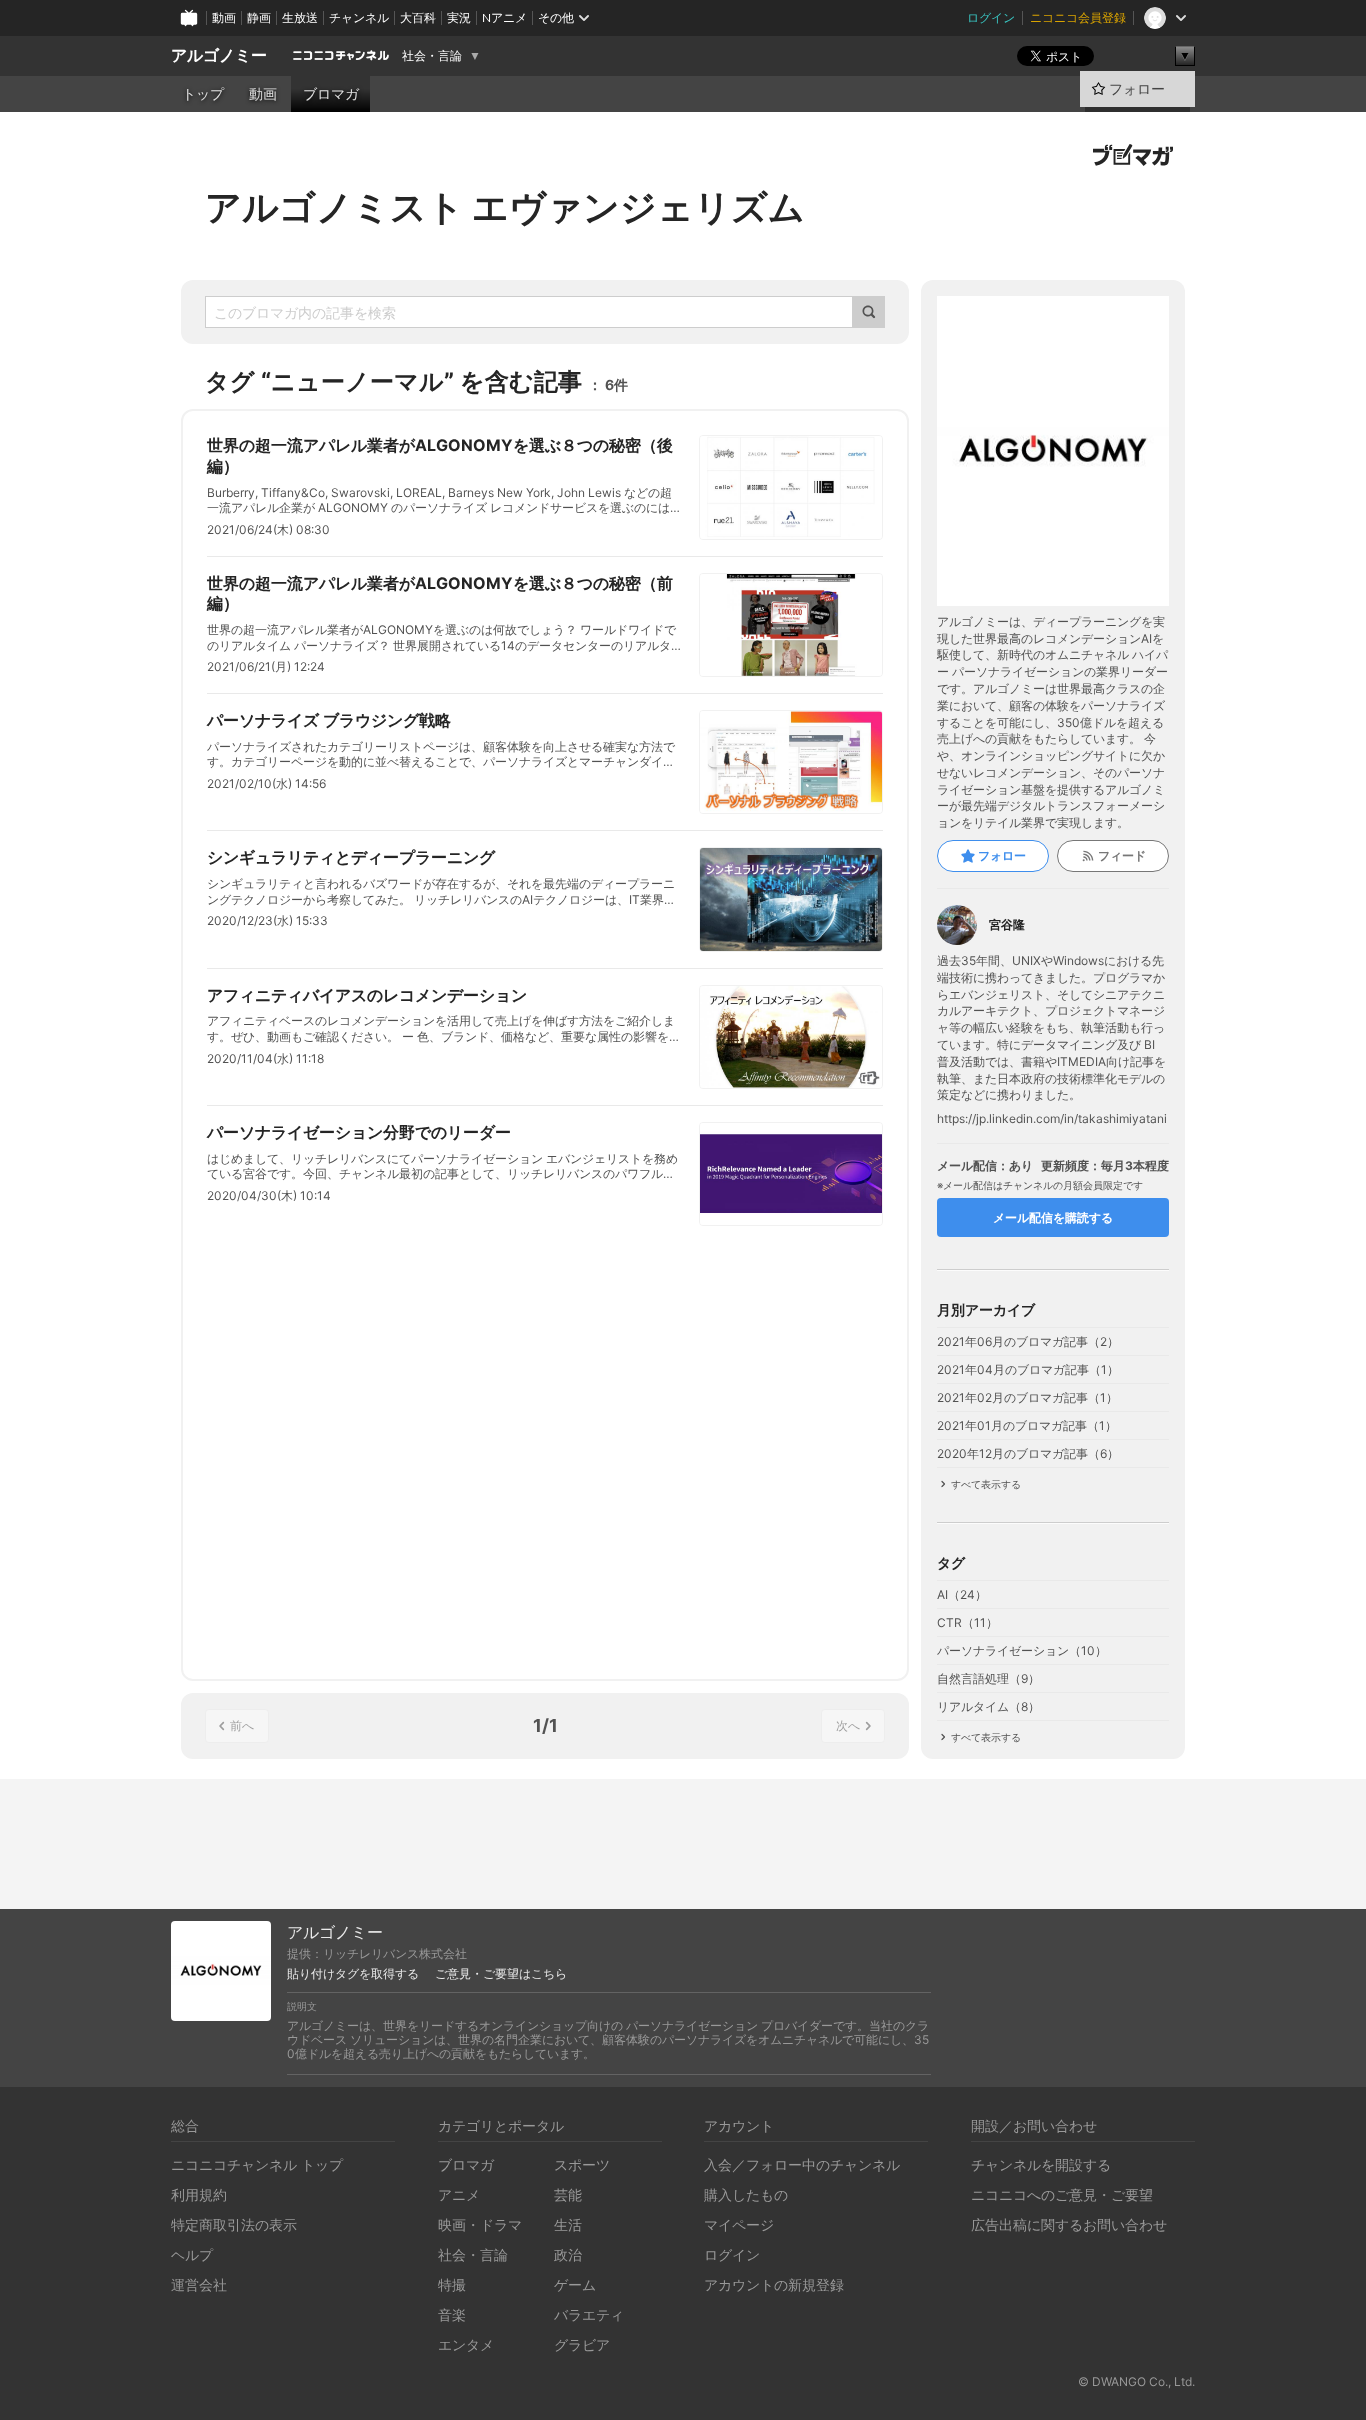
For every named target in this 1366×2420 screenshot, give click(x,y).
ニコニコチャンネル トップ (257, 2164)
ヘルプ (192, 2254)
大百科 (418, 17)
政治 (568, 2254)
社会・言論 (432, 56)
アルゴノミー (219, 55)
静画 (259, 17)
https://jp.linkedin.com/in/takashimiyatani (1052, 1119)
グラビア (582, 2344)
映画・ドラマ (480, 2224)
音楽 (452, 2314)
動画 (224, 17)
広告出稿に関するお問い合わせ (1069, 2224)
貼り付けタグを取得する (353, 1974)
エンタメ (466, 2344)
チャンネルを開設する (1041, 2164)
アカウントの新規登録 (774, 2284)
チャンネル (359, 17)
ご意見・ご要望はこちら (501, 1974)
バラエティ (589, 2314)
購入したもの (746, 2194)
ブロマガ (331, 94)
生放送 (300, 17)
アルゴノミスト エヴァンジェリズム (505, 207)
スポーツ (582, 2164)
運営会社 (199, 2284)
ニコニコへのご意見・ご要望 (1062, 2194)
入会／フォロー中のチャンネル (802, 2164)
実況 (459, 17)
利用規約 (199, 2194)
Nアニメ (504, 17)
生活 (568, 2224)
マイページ (739, 2224)
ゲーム (575, 2284)
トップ (203, 94)
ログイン (991, 17)
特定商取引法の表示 (234, 2224)
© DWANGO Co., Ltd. (1136, 2381)
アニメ (459, 2194)
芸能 (568, 2194)
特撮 (452, 2284)
